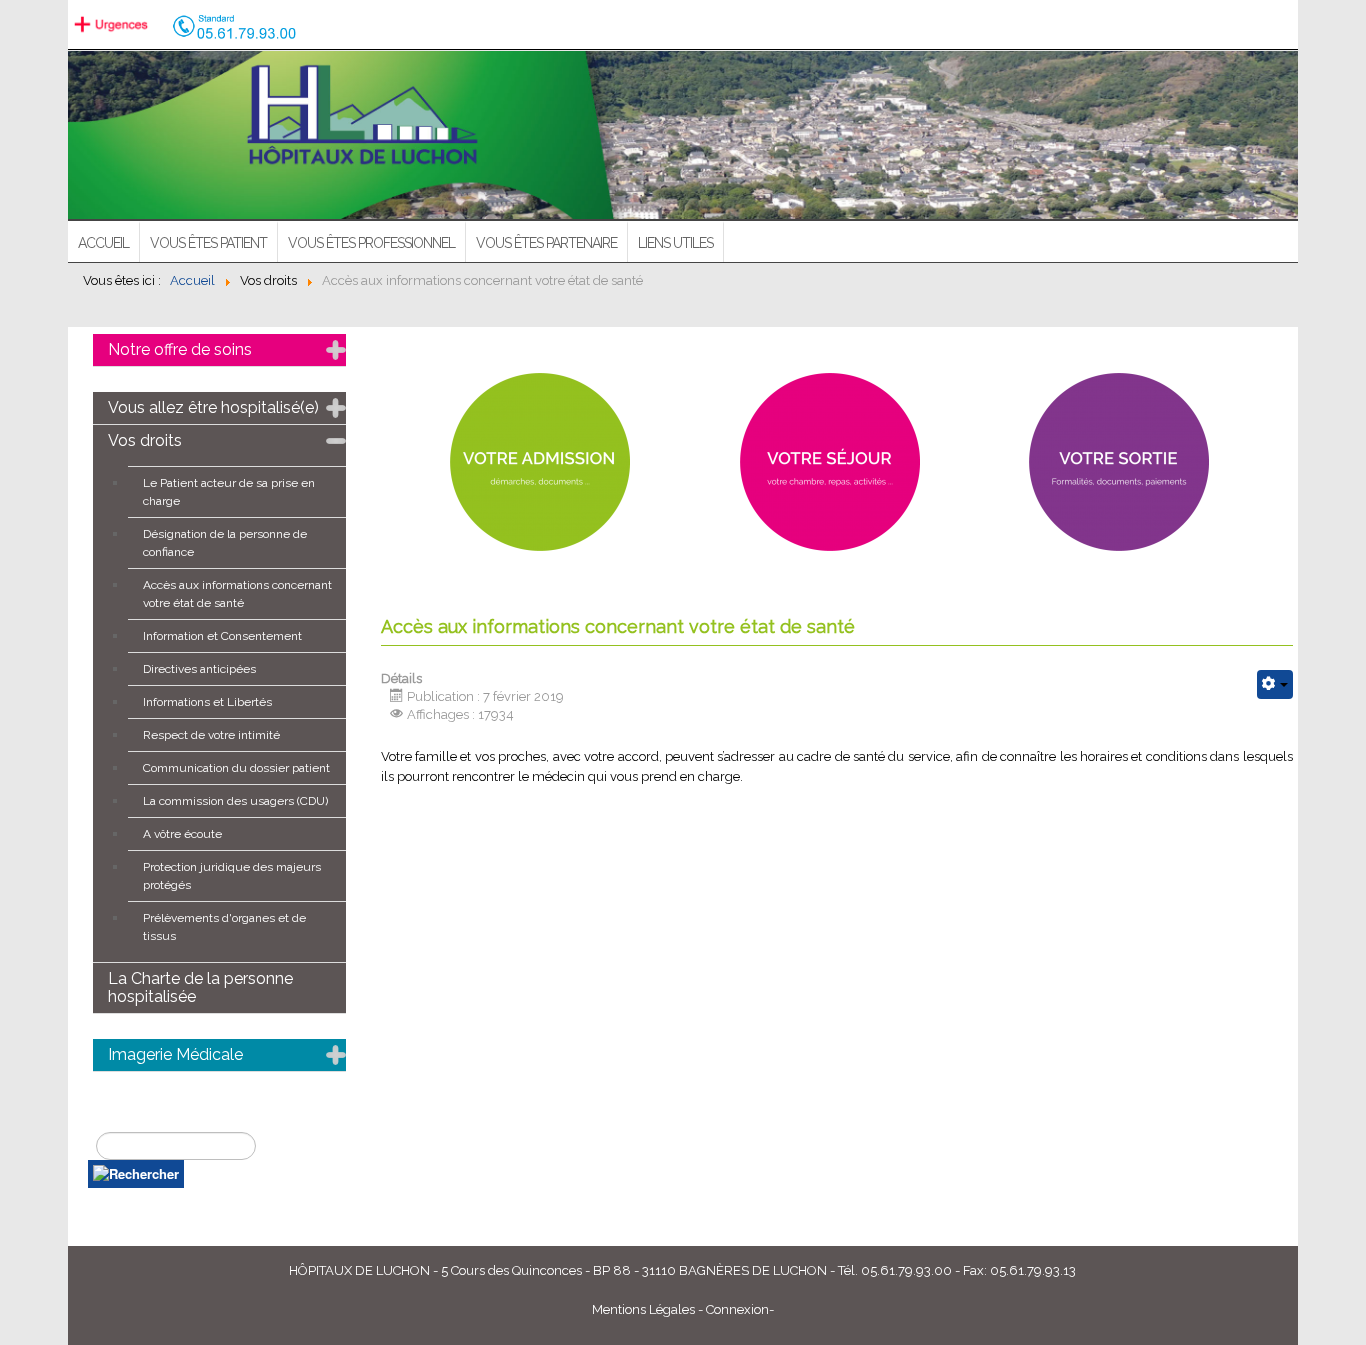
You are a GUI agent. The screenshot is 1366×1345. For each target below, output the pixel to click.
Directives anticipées (199, 669)
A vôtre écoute (182, 834)
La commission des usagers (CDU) (235, 801)
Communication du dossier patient (236, 768)
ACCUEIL (103, 243)
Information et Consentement (222, 636)
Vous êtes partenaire (546, 243)
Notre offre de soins (180, 349)
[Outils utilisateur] (1275, 684)
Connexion (737, 1309)
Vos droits (145, 440)
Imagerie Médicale (175, 1054)
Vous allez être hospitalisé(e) (213, 407)
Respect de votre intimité (211, 735)
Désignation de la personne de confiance (225, 543)
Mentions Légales (643, 1309)
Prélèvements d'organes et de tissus (224, 927)
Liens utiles (675, 243)
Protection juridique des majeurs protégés (232, 876)
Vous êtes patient (208, 243)
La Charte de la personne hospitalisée (200, 987)
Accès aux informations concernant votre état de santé (237, 594)
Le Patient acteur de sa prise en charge (229, 492)
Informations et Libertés (207, 702)
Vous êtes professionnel (371, 243)
